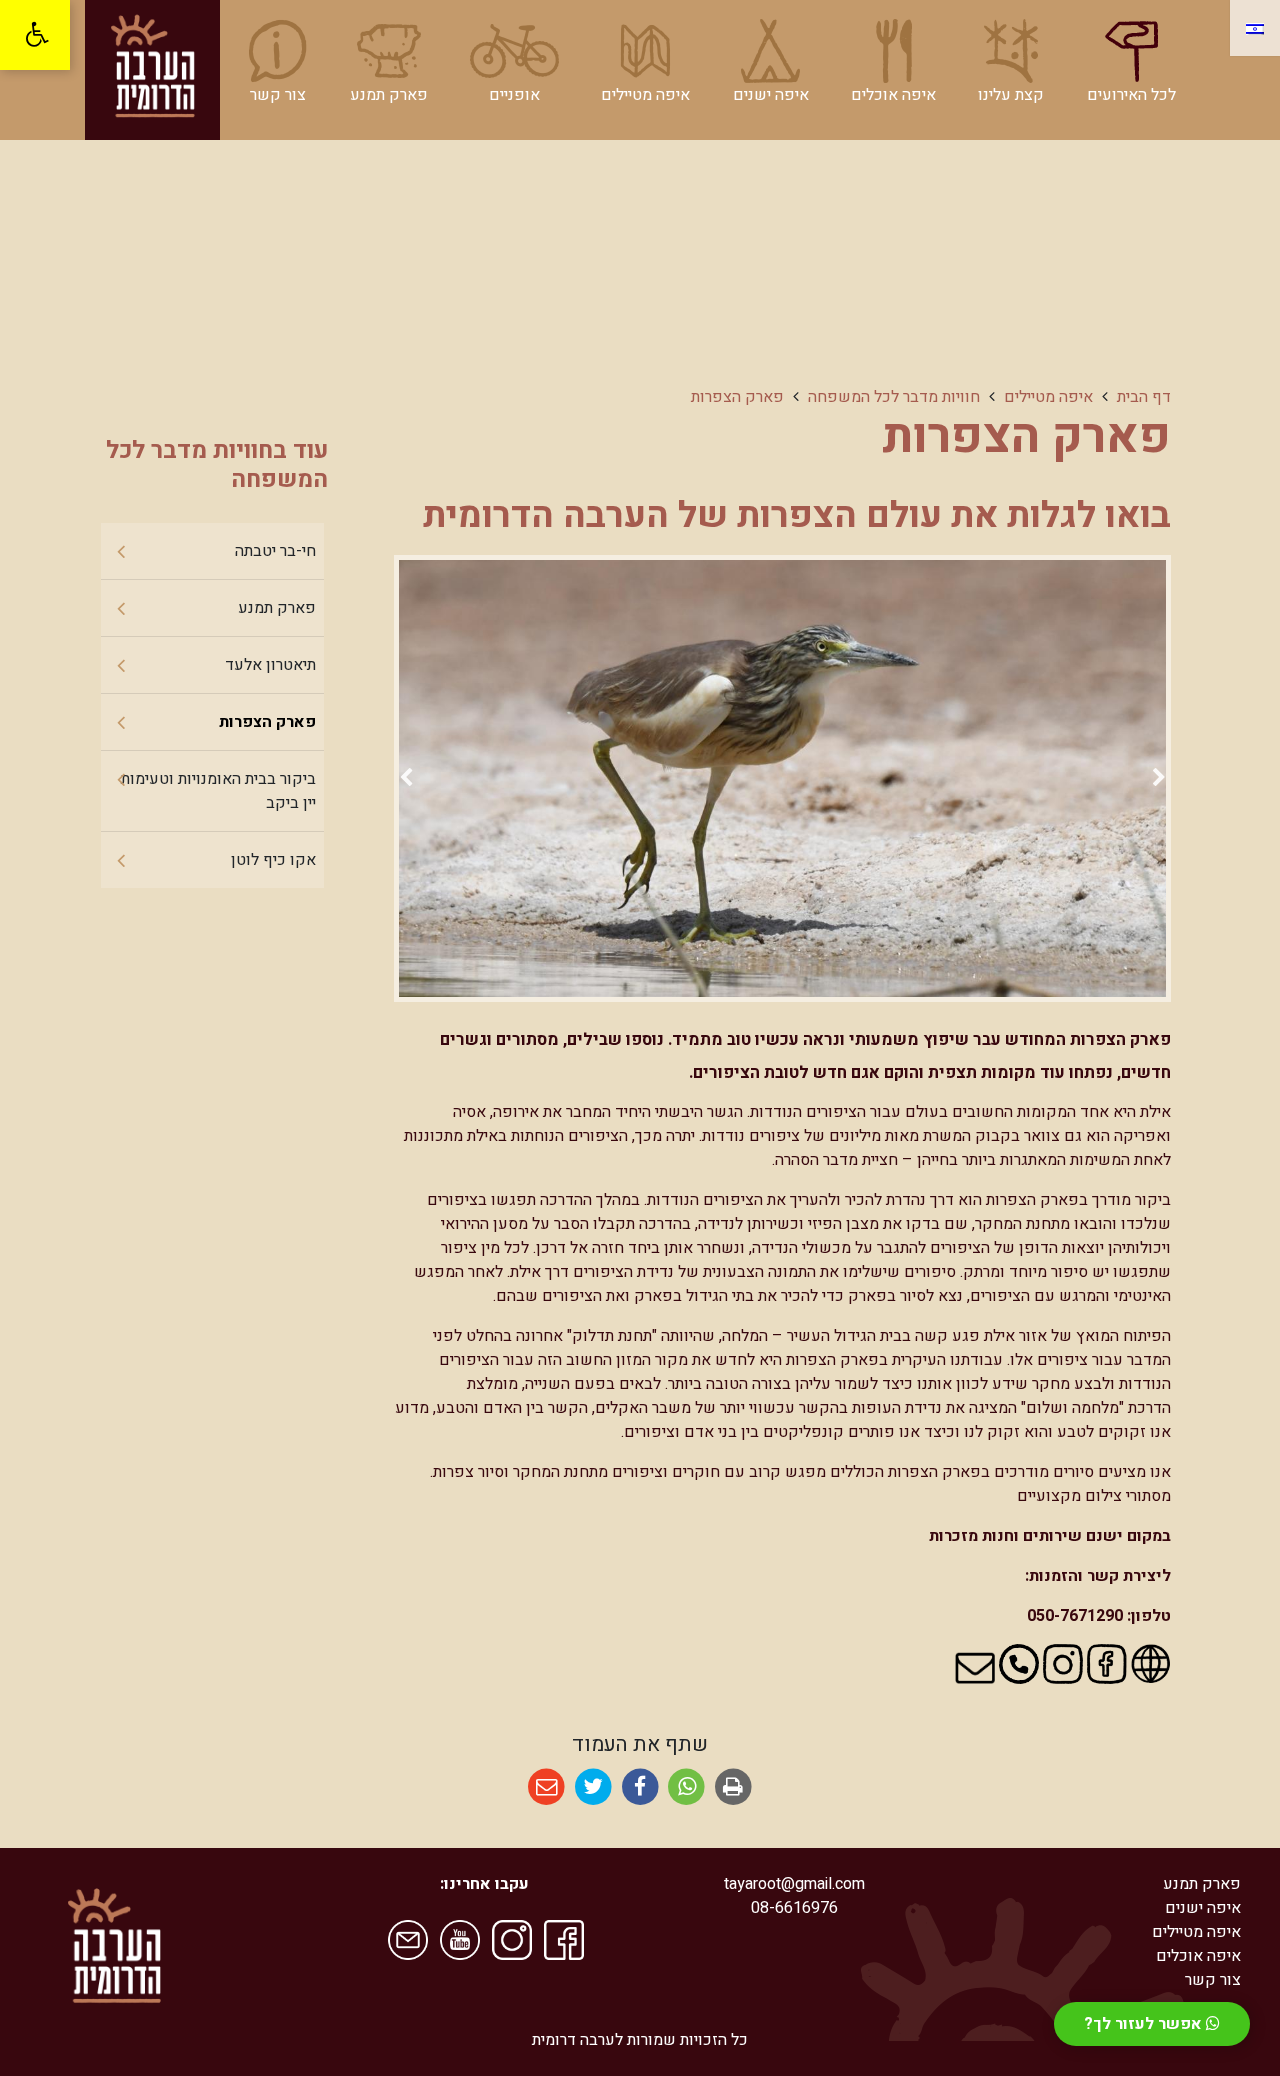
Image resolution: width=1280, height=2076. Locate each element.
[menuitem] (1131, 63)
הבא (406, 781)
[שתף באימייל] (546, 1787)
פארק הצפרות (267, 722)
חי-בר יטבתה (275, 551)
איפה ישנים (1203, 1908)
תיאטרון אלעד (270, 665)
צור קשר (1213, 1980)
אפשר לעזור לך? (1145, 2024)
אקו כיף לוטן (273, 860)
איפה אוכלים (1198, 1956)
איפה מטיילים (1196, 1932)
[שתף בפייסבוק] (640, 1787)
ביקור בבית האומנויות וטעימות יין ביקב (218, 791)
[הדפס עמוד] (733, 1787)
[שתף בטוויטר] (593, 1787)
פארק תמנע (277, 608)
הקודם (1159, 781)
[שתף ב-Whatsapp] (686, 1787)
